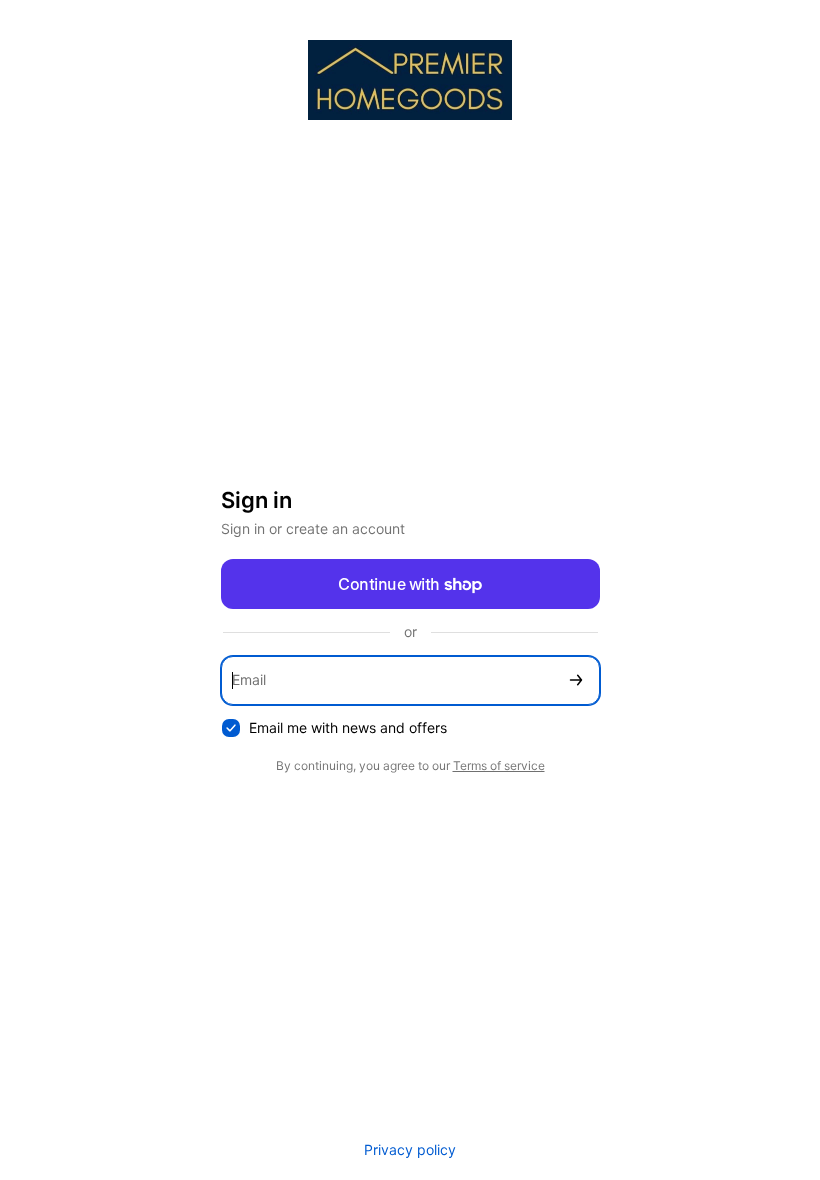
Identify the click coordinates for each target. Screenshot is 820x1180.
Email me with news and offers (348, 727)
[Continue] (576, 680)
